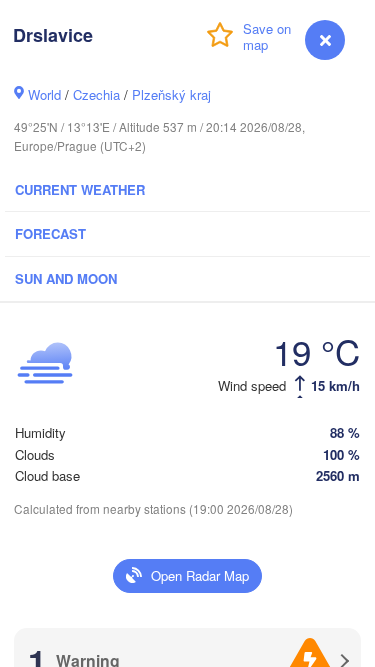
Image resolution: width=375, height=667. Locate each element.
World (44, 94)
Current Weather (80, 189)
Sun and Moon (66, 278)
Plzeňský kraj (171, 94)
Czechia (96, 94)
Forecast (50, 233)
